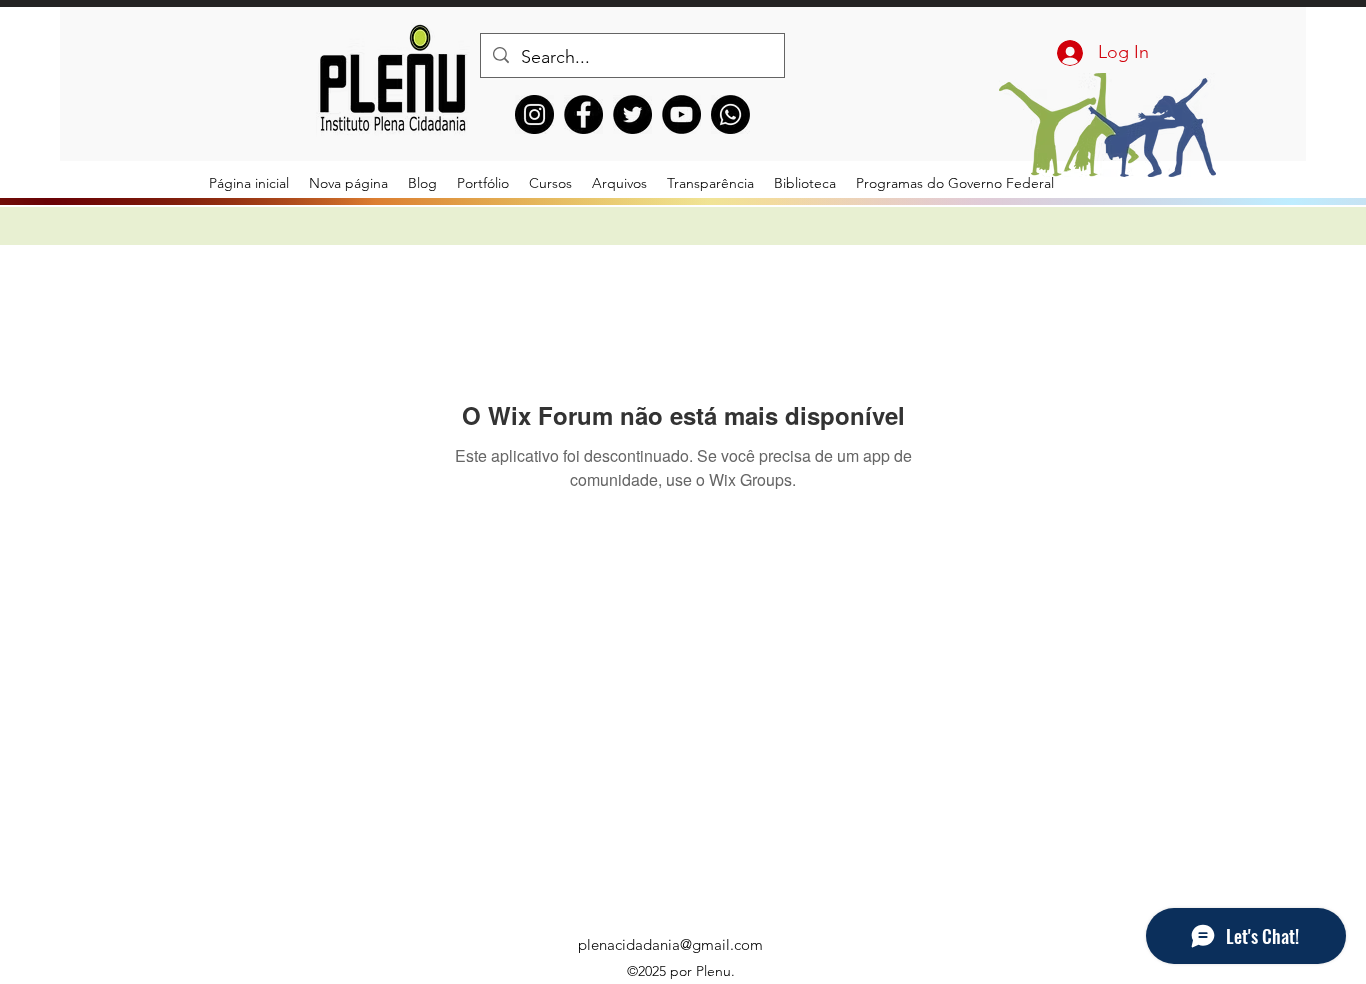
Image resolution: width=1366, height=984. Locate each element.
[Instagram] (534, 114)
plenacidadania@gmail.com (670, 944)
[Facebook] (583, 114)
